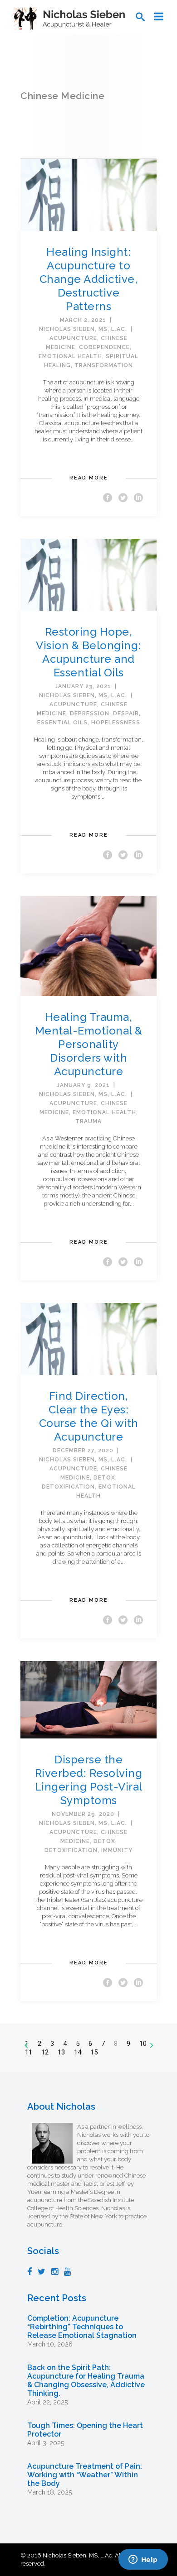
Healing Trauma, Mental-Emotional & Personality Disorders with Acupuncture (89, 1044)
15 (94, 2052)
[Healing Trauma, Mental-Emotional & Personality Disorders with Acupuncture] (88, 946)
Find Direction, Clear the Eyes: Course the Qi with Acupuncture (89, 1416)
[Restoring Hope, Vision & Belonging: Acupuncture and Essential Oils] (88, 574)
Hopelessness (116, 723)
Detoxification (68, 1487)
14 (78, 2052)
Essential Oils (62, 723)
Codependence (104, 347)
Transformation (104, 365)
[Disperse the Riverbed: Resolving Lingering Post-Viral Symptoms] (88, 1699)
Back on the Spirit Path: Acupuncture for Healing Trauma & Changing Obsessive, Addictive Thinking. (86, 2380)
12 (45, 2052)
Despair (126, 713)
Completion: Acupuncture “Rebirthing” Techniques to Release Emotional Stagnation (82, 2327)
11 (29, 2052)
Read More (89, 478)
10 (143, 2044)
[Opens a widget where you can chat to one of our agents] (143, 2560)
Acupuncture (73, 338)
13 (61, 2052)
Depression (90, 713)
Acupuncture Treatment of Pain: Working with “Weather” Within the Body (85, 2475)
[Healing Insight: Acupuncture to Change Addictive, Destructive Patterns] (88, 194)
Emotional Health (70, 356)
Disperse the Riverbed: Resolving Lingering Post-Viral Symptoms (89, 1780)
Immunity (117, 1850)
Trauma (88, 1121)
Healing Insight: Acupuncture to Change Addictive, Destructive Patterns (89, 279)
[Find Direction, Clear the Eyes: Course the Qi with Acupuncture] (88, 1338)
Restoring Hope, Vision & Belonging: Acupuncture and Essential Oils (88, 652)
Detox (104, 1478)
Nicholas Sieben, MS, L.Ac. (83, 329)
